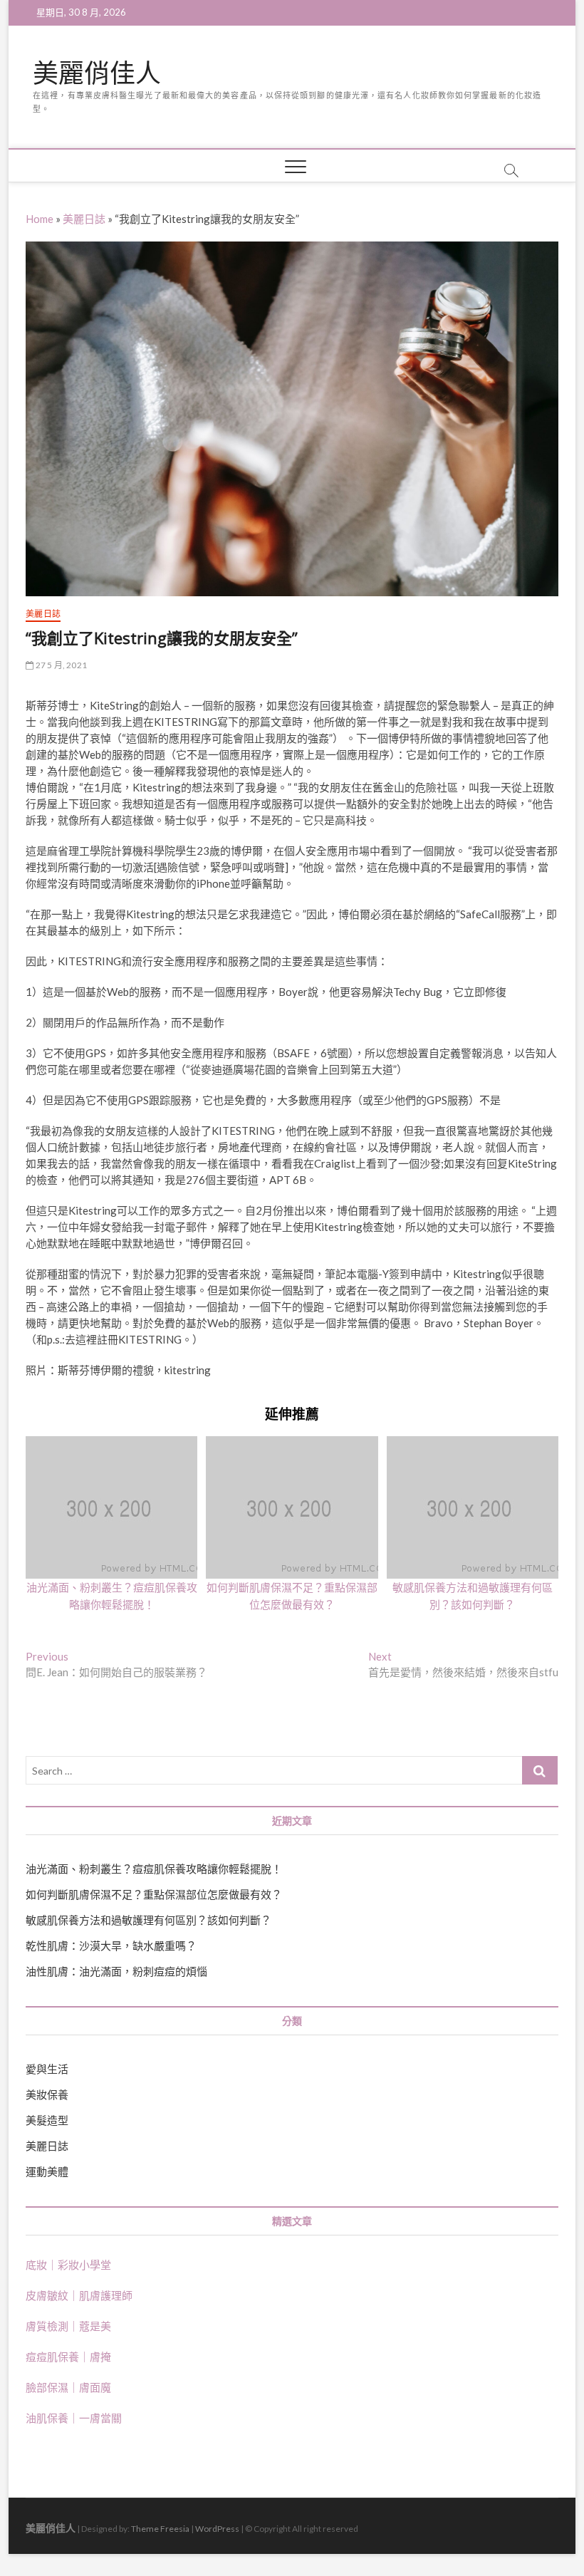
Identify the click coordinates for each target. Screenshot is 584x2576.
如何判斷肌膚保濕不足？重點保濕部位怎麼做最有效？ (154, 1894)
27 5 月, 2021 (60, 665)
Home (40, 219)
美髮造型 (47, 2120)
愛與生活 (47, 2069)
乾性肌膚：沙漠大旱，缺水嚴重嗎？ (111, 1946)
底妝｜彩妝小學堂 (68, 2265)
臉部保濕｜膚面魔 (68, 2387)
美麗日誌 (84, 219)
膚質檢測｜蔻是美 (68, 2326)
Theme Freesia (160, 2529)
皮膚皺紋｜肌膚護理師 (79, 2295)
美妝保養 (47, 2094)
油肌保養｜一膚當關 (74, 2418)
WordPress (217, 2529)
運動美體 (47, 2171)
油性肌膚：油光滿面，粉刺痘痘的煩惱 (116, 1971)
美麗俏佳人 (97, 73)
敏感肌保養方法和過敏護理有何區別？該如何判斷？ (148, 1920)
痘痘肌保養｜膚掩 (68, 2357)
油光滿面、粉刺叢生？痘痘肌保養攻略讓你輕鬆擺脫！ (154, 1869)
